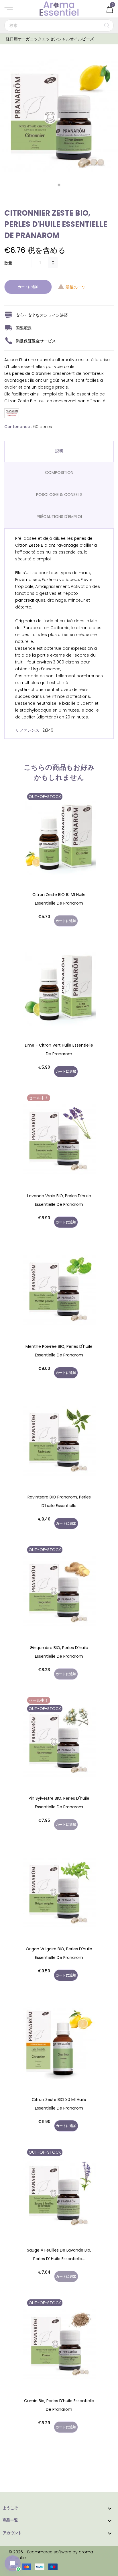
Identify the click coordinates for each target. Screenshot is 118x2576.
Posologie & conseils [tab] (59, 495)
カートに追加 (28, 287)
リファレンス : (28, 730)
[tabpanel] (59, 117)
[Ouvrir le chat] (13, 2563)
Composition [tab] (59, 472)
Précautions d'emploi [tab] (59, 517)
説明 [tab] (59, 451)
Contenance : (18, 427)
